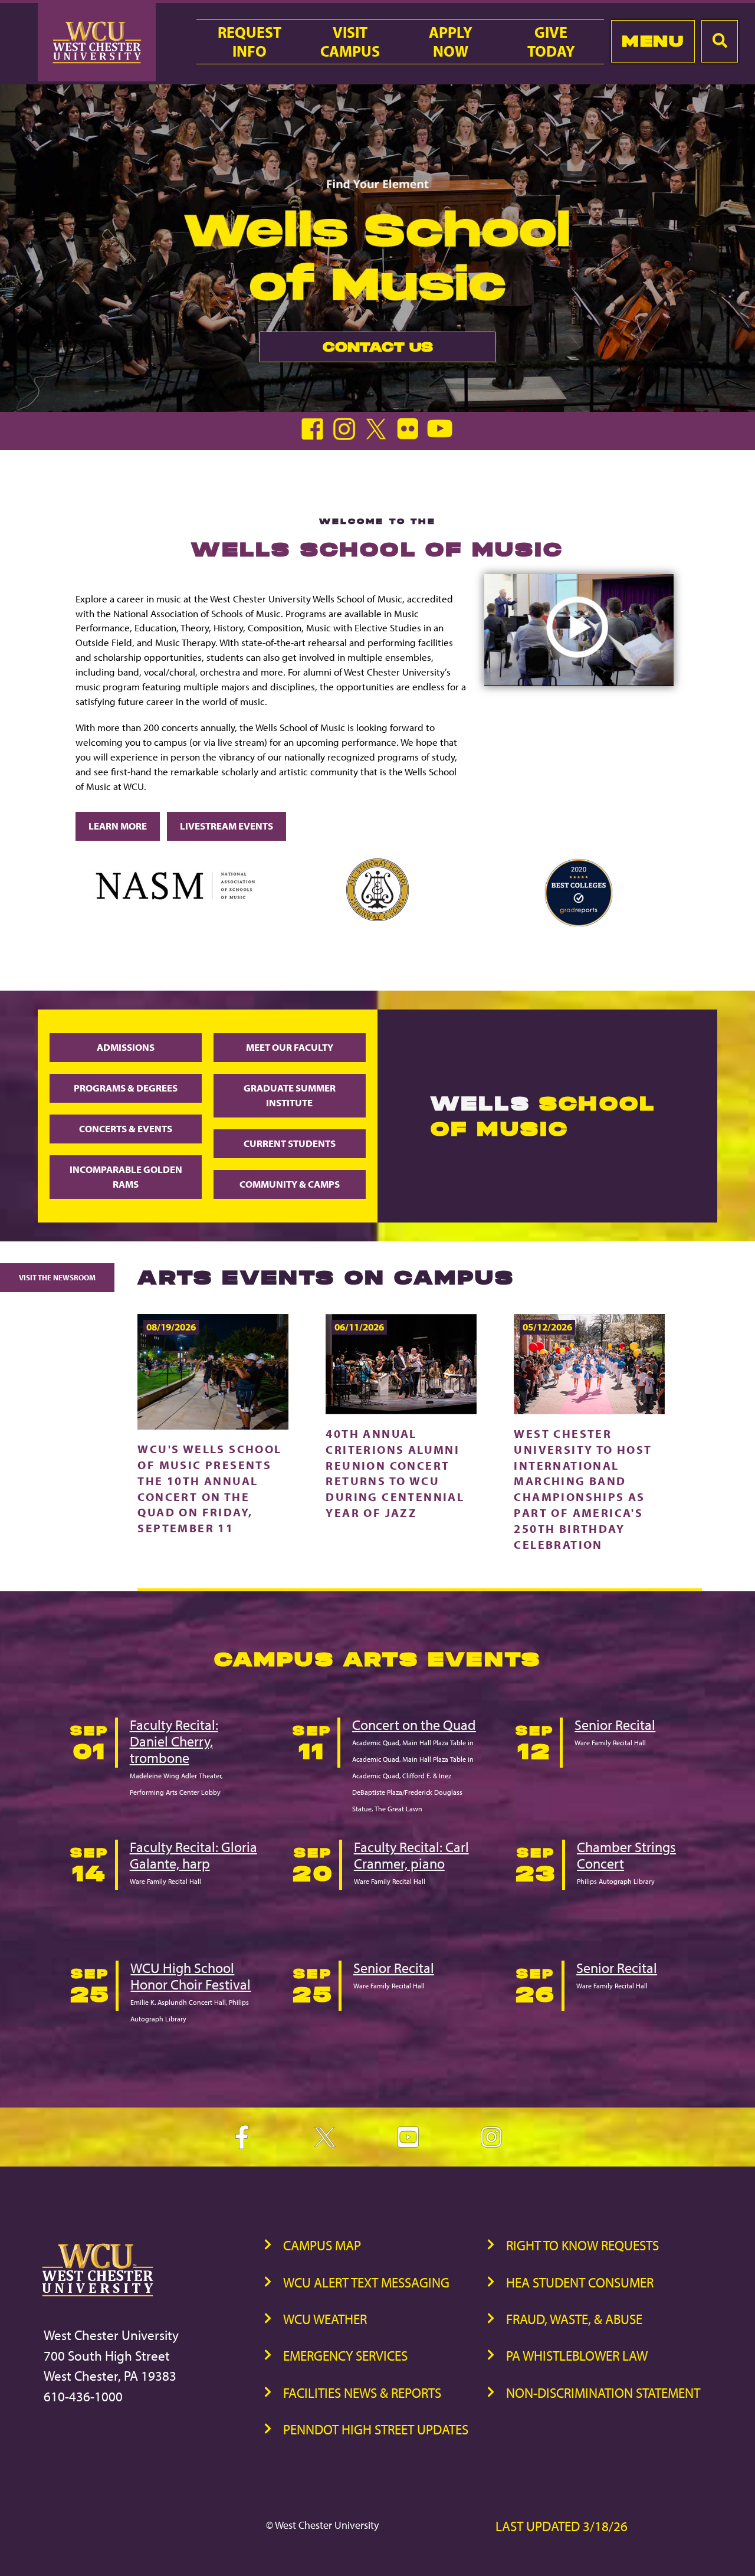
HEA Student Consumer (580, 2282)
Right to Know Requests (582, 2245)
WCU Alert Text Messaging (366, 2282)
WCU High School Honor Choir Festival (191, 1976)
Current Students (290, 1143)
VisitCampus (350, 42)
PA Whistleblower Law (577, 2356)
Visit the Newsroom (57, 1277)
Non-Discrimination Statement (603, 2393)
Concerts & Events (126, 1128)
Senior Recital (615, 1725)
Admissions (126, 1047)
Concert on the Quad (414, 1725)
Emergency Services (345, 2356)
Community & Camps (290, 1184)
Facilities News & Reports (362, 2393)
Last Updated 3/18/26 (562, 2526)
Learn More (118, 826)
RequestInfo (250, 42)
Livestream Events (226, 826)
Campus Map (322, 2245)
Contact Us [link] (346, 350)
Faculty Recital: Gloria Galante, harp (193, 1855)
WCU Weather (325, 2319)
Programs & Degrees (126, 1088)
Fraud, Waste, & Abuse (574, 2319)
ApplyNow (451, 42)
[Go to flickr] (411, 436)
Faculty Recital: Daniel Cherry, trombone (174, 1741)
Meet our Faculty (290, 1047)
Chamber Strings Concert (626, 1855)
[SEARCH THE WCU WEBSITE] (720, 41)
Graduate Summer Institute (290, 1095)
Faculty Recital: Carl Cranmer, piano (411, 1855)
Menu (653, 41)
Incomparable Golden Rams (126, 1176)
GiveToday (551, 42)
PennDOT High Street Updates (376, 2429)
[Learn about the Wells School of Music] (579, 682)
